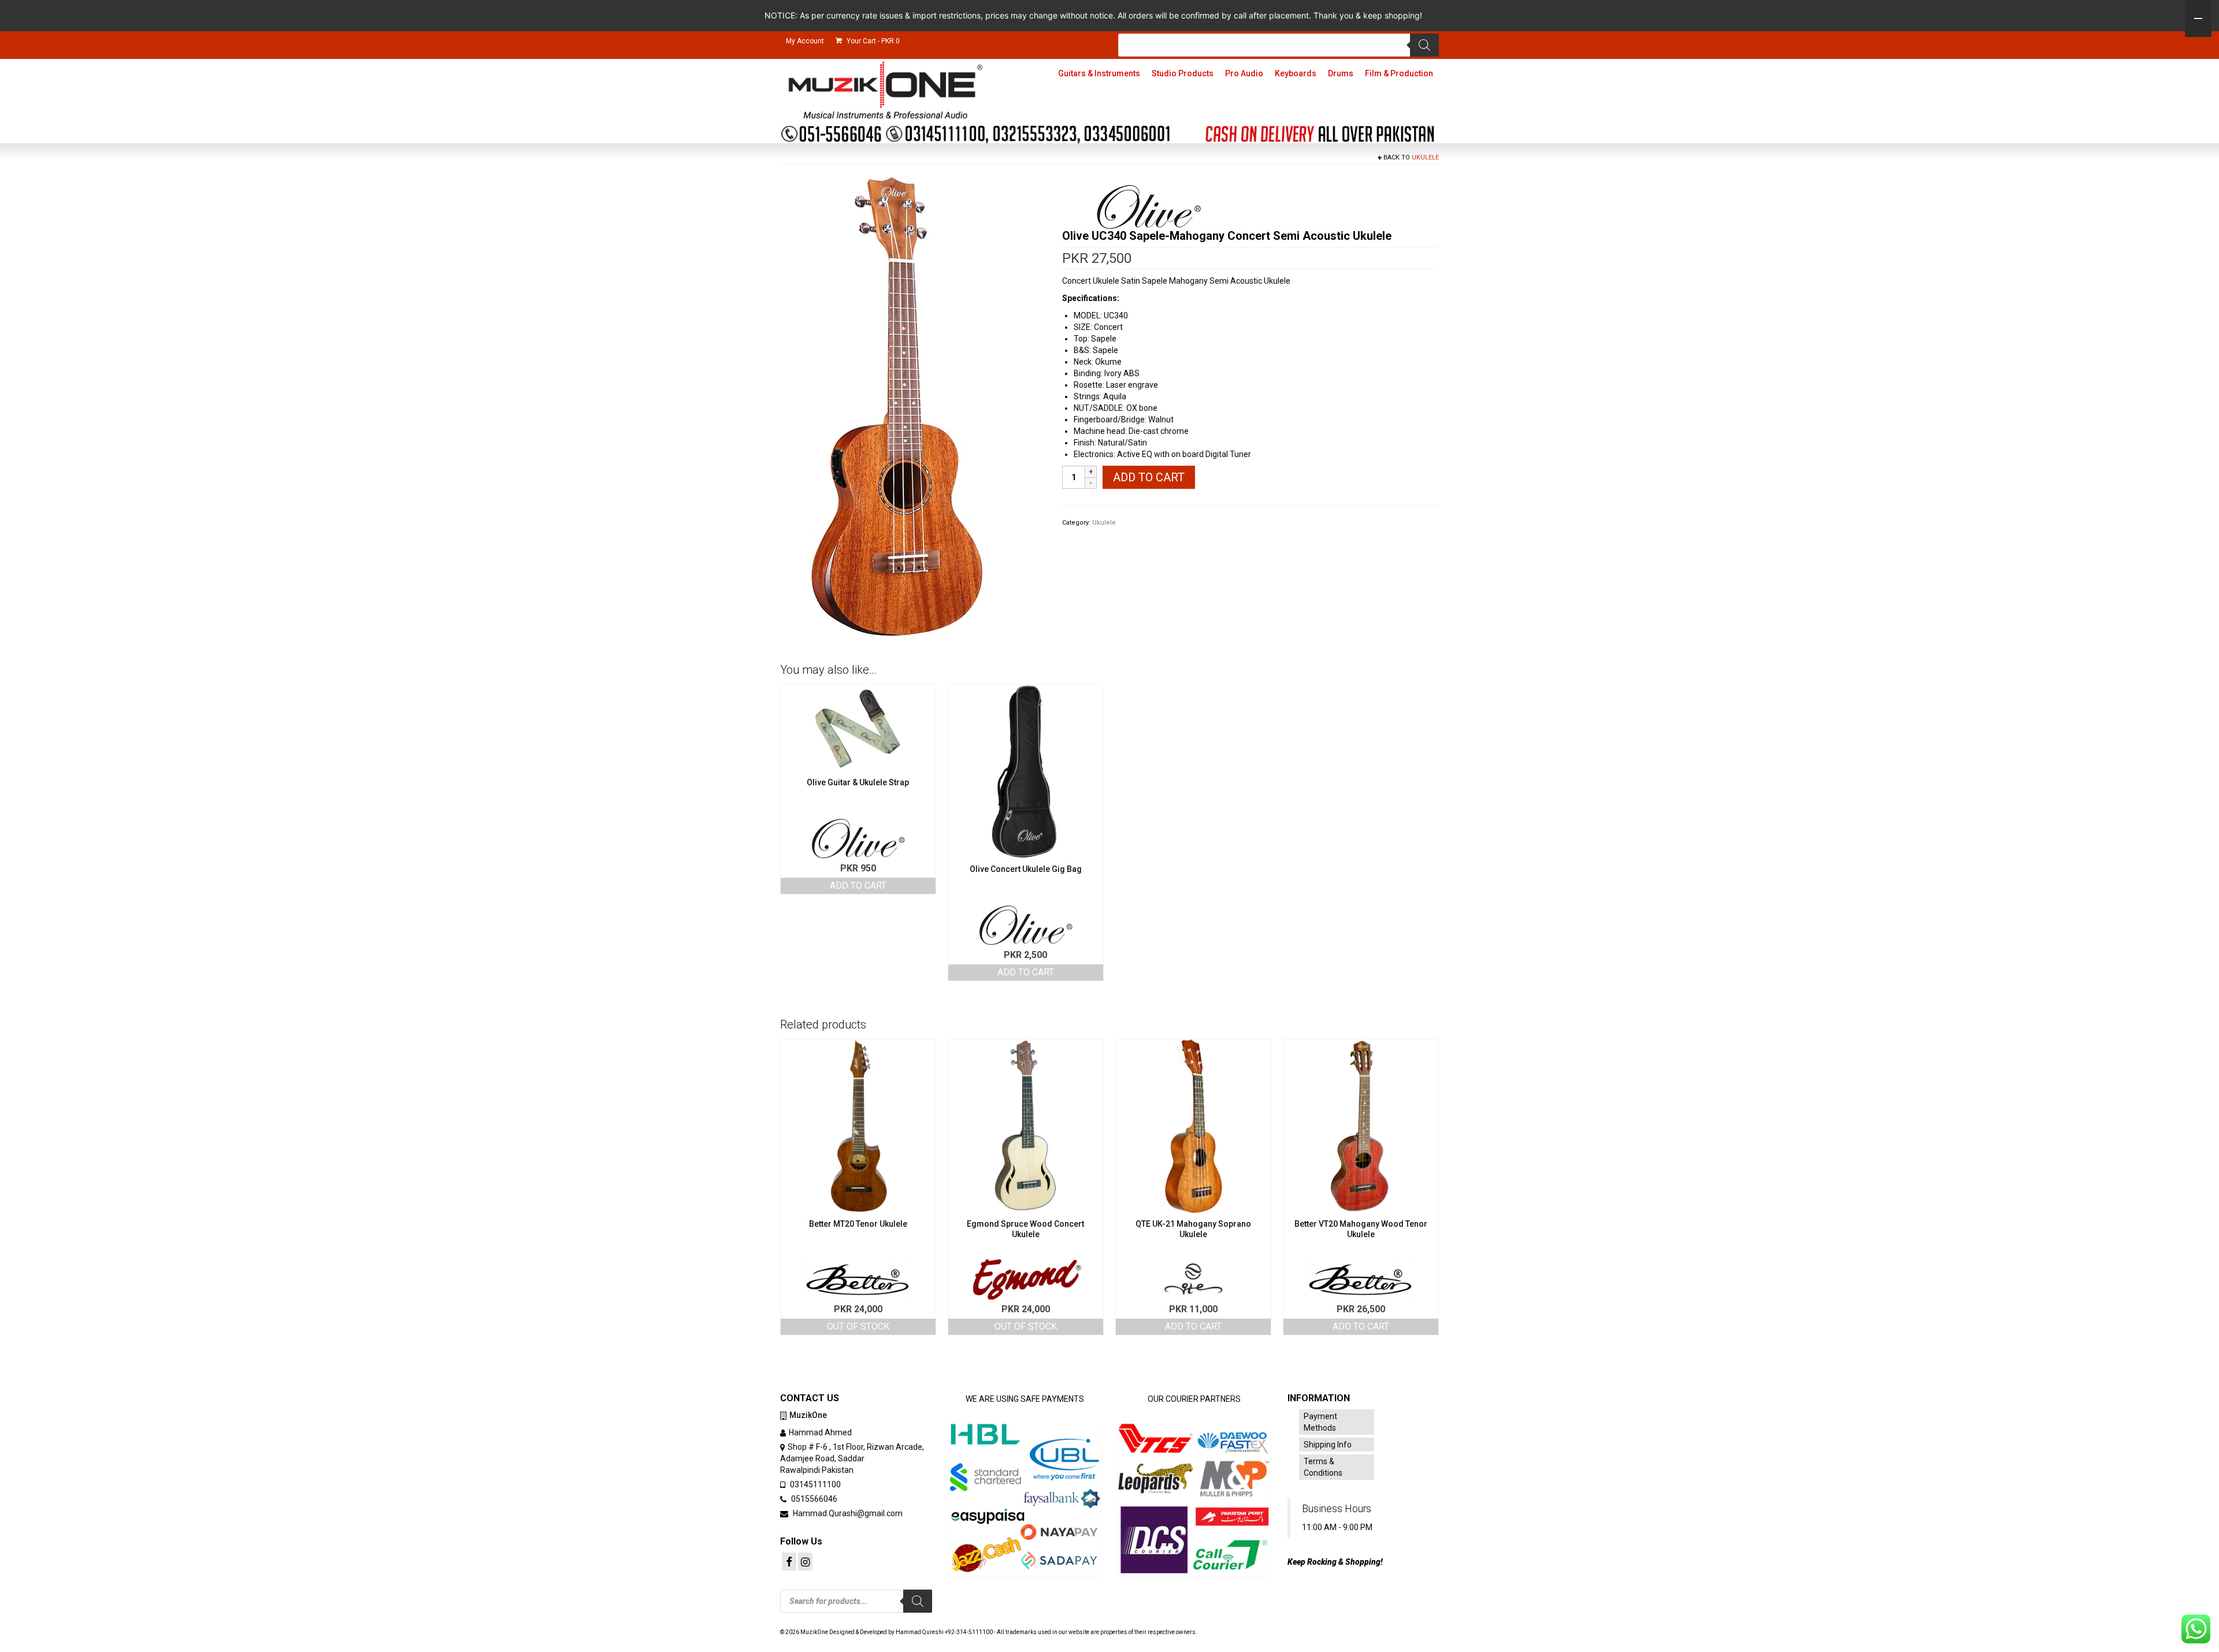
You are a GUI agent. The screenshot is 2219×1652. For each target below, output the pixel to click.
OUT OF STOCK (858, 1326)
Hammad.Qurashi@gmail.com (847, 1513)
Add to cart (1149, 477)
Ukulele (1425, 157)
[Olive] (1149, 207)
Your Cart (872, 41)
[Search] (1424, 45)
